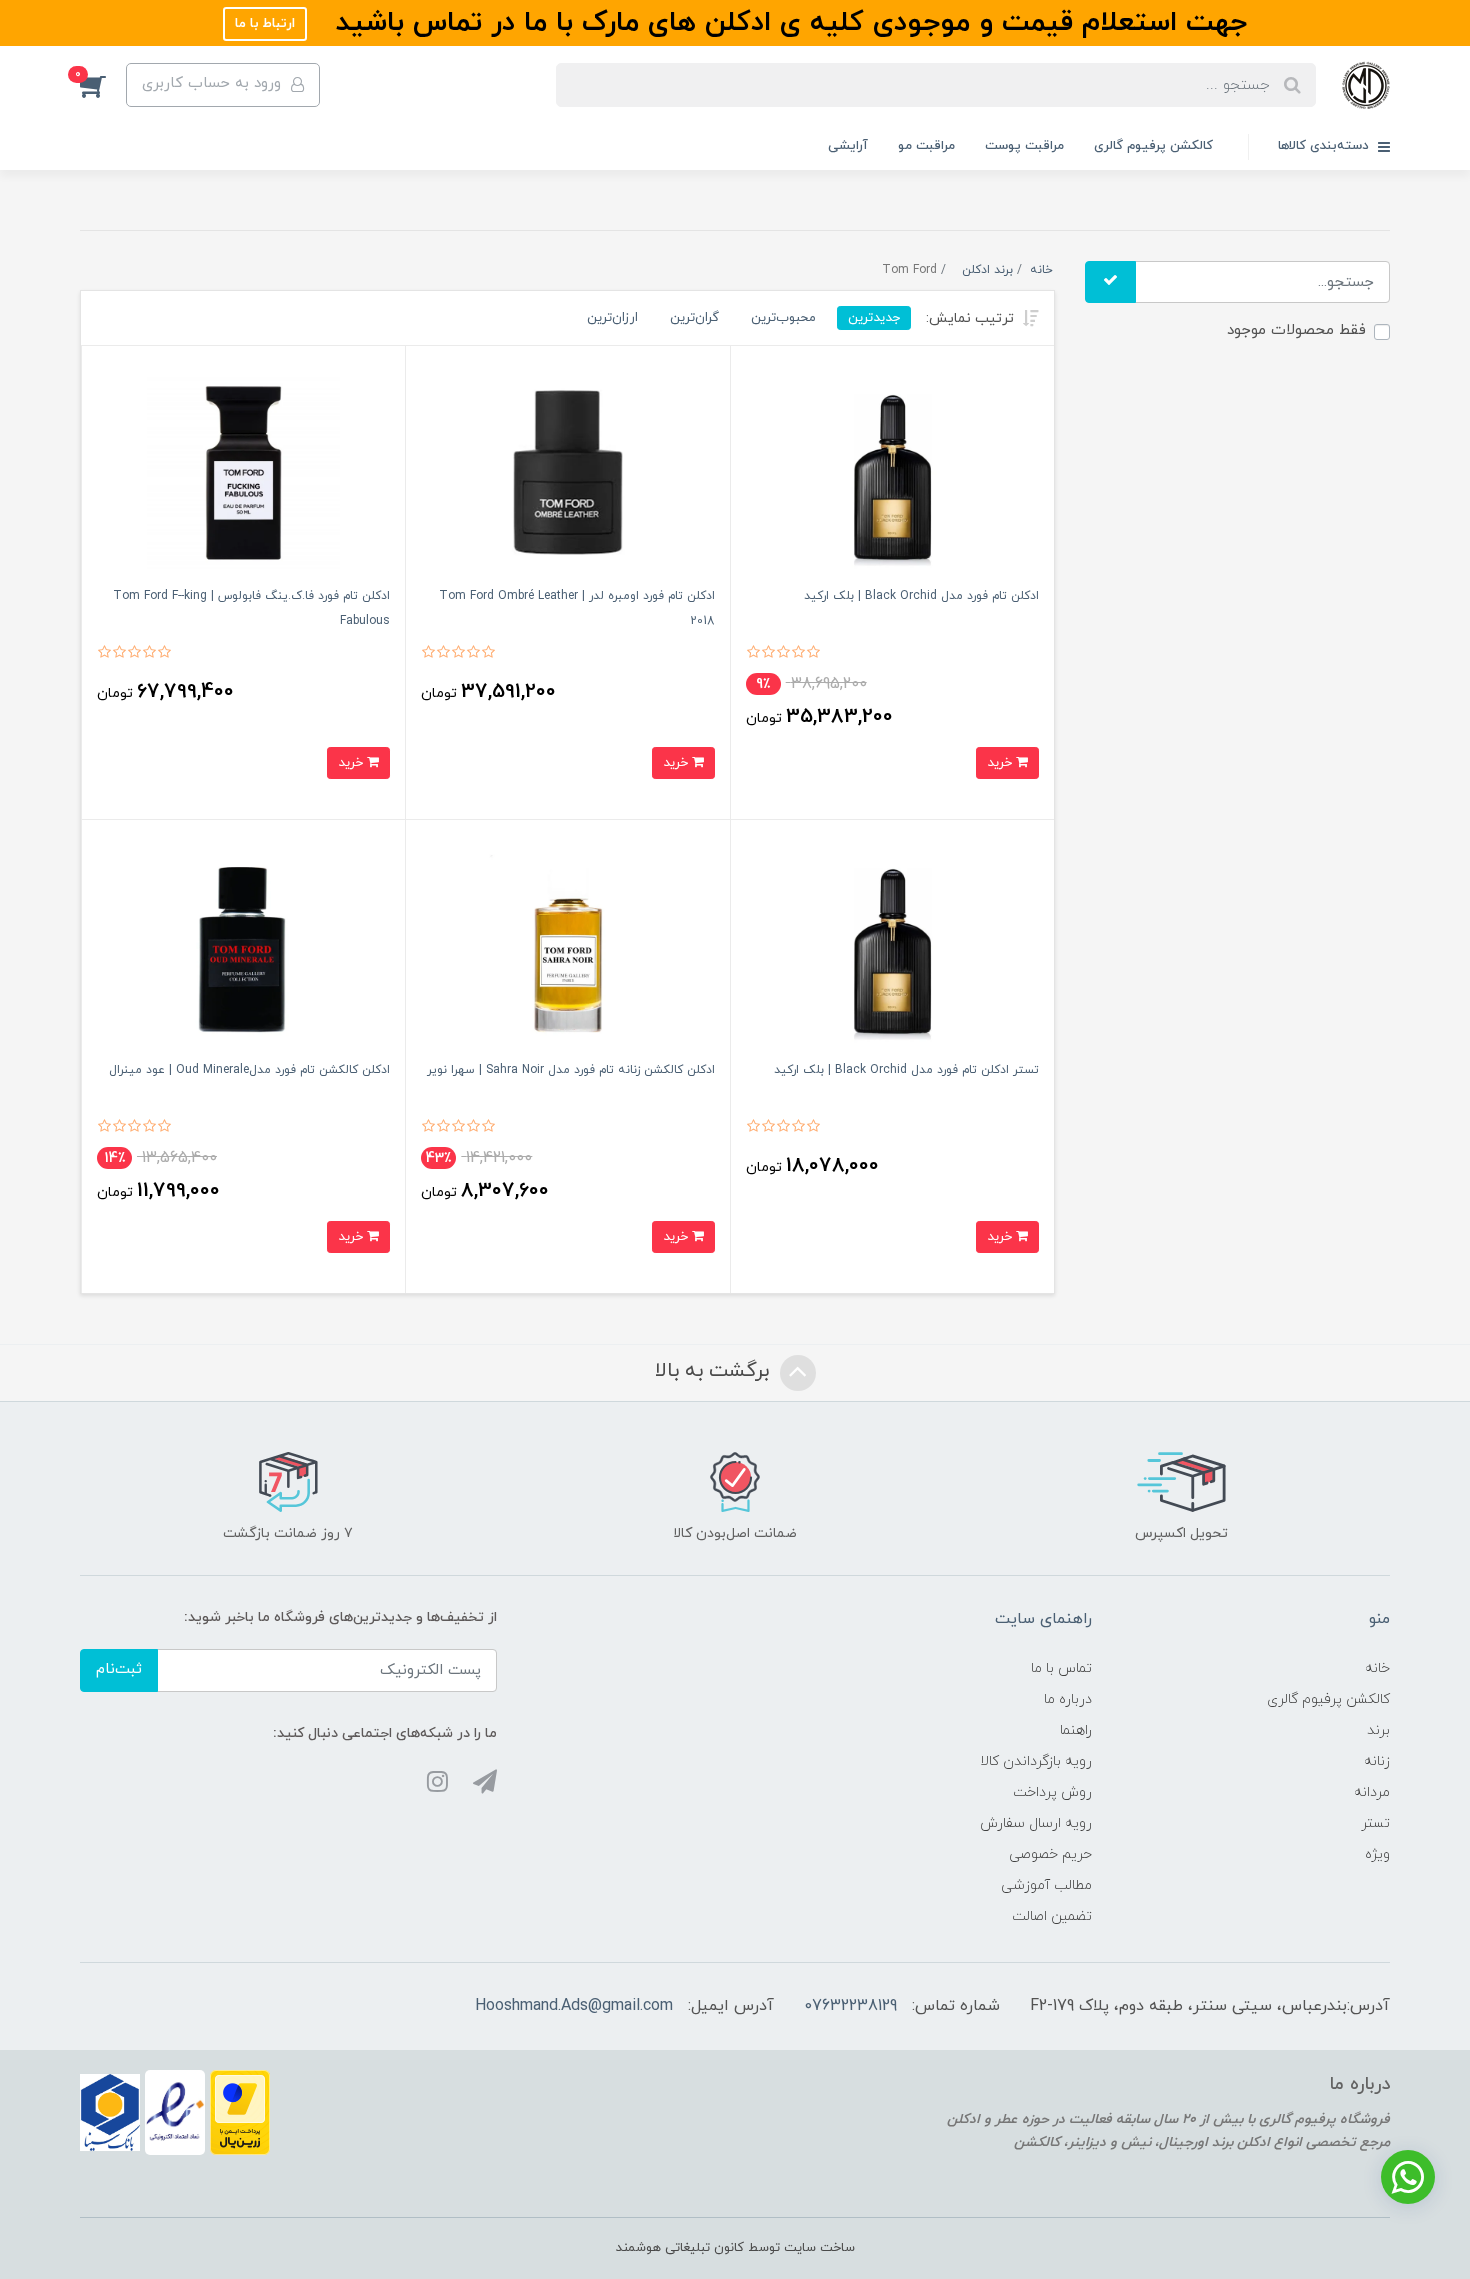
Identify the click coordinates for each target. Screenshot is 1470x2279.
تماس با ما (1061, 1668)
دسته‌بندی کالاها (1325, 146)
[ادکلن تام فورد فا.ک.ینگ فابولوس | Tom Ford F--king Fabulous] (243, 471)
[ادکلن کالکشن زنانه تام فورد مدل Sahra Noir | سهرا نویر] (567, 945)
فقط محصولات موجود (1296, 330)
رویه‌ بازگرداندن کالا (1036, 1761)
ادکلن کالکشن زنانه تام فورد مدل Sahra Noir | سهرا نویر (571, 1070)
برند (1378, 1730)
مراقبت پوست (1024, 146)
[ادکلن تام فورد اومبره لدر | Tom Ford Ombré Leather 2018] (567, 471)
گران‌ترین (694, 317)
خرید (1001, 762)
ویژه (1377, 1854)
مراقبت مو (926, 146)
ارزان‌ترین (612, 317)
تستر (1375, 1823)
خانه (1377, 1668)
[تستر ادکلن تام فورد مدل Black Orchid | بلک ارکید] (892, 945)
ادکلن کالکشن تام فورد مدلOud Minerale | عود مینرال (249, 1070)
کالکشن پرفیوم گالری (1153, 146)
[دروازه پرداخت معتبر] (240, 2111)
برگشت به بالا (715, 1371)
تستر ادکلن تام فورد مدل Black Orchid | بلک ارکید (906, 1070)
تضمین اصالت (1052, 1916)
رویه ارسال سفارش (1036, 1823)
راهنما (1076, 1730)
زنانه (1377, 1761)
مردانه (1372, 1792)
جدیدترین (874, 317)
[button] (103, 85)
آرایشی (848, 146)
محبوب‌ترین (783, 317)
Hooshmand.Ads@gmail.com (574, 2006)
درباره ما (1068, 1699)
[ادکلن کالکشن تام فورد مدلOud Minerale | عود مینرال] (243, 945)
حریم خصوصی (1050, 1854)
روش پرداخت (1052, 1792)
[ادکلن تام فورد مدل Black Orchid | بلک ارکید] (892, 471)
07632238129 (850, 2006)
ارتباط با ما (265, 23)
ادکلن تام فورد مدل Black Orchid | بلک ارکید (921, 596)
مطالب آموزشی (1046, 1885)
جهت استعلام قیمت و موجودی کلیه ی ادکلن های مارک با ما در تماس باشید (787, 23)
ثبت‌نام (119, 1669)
